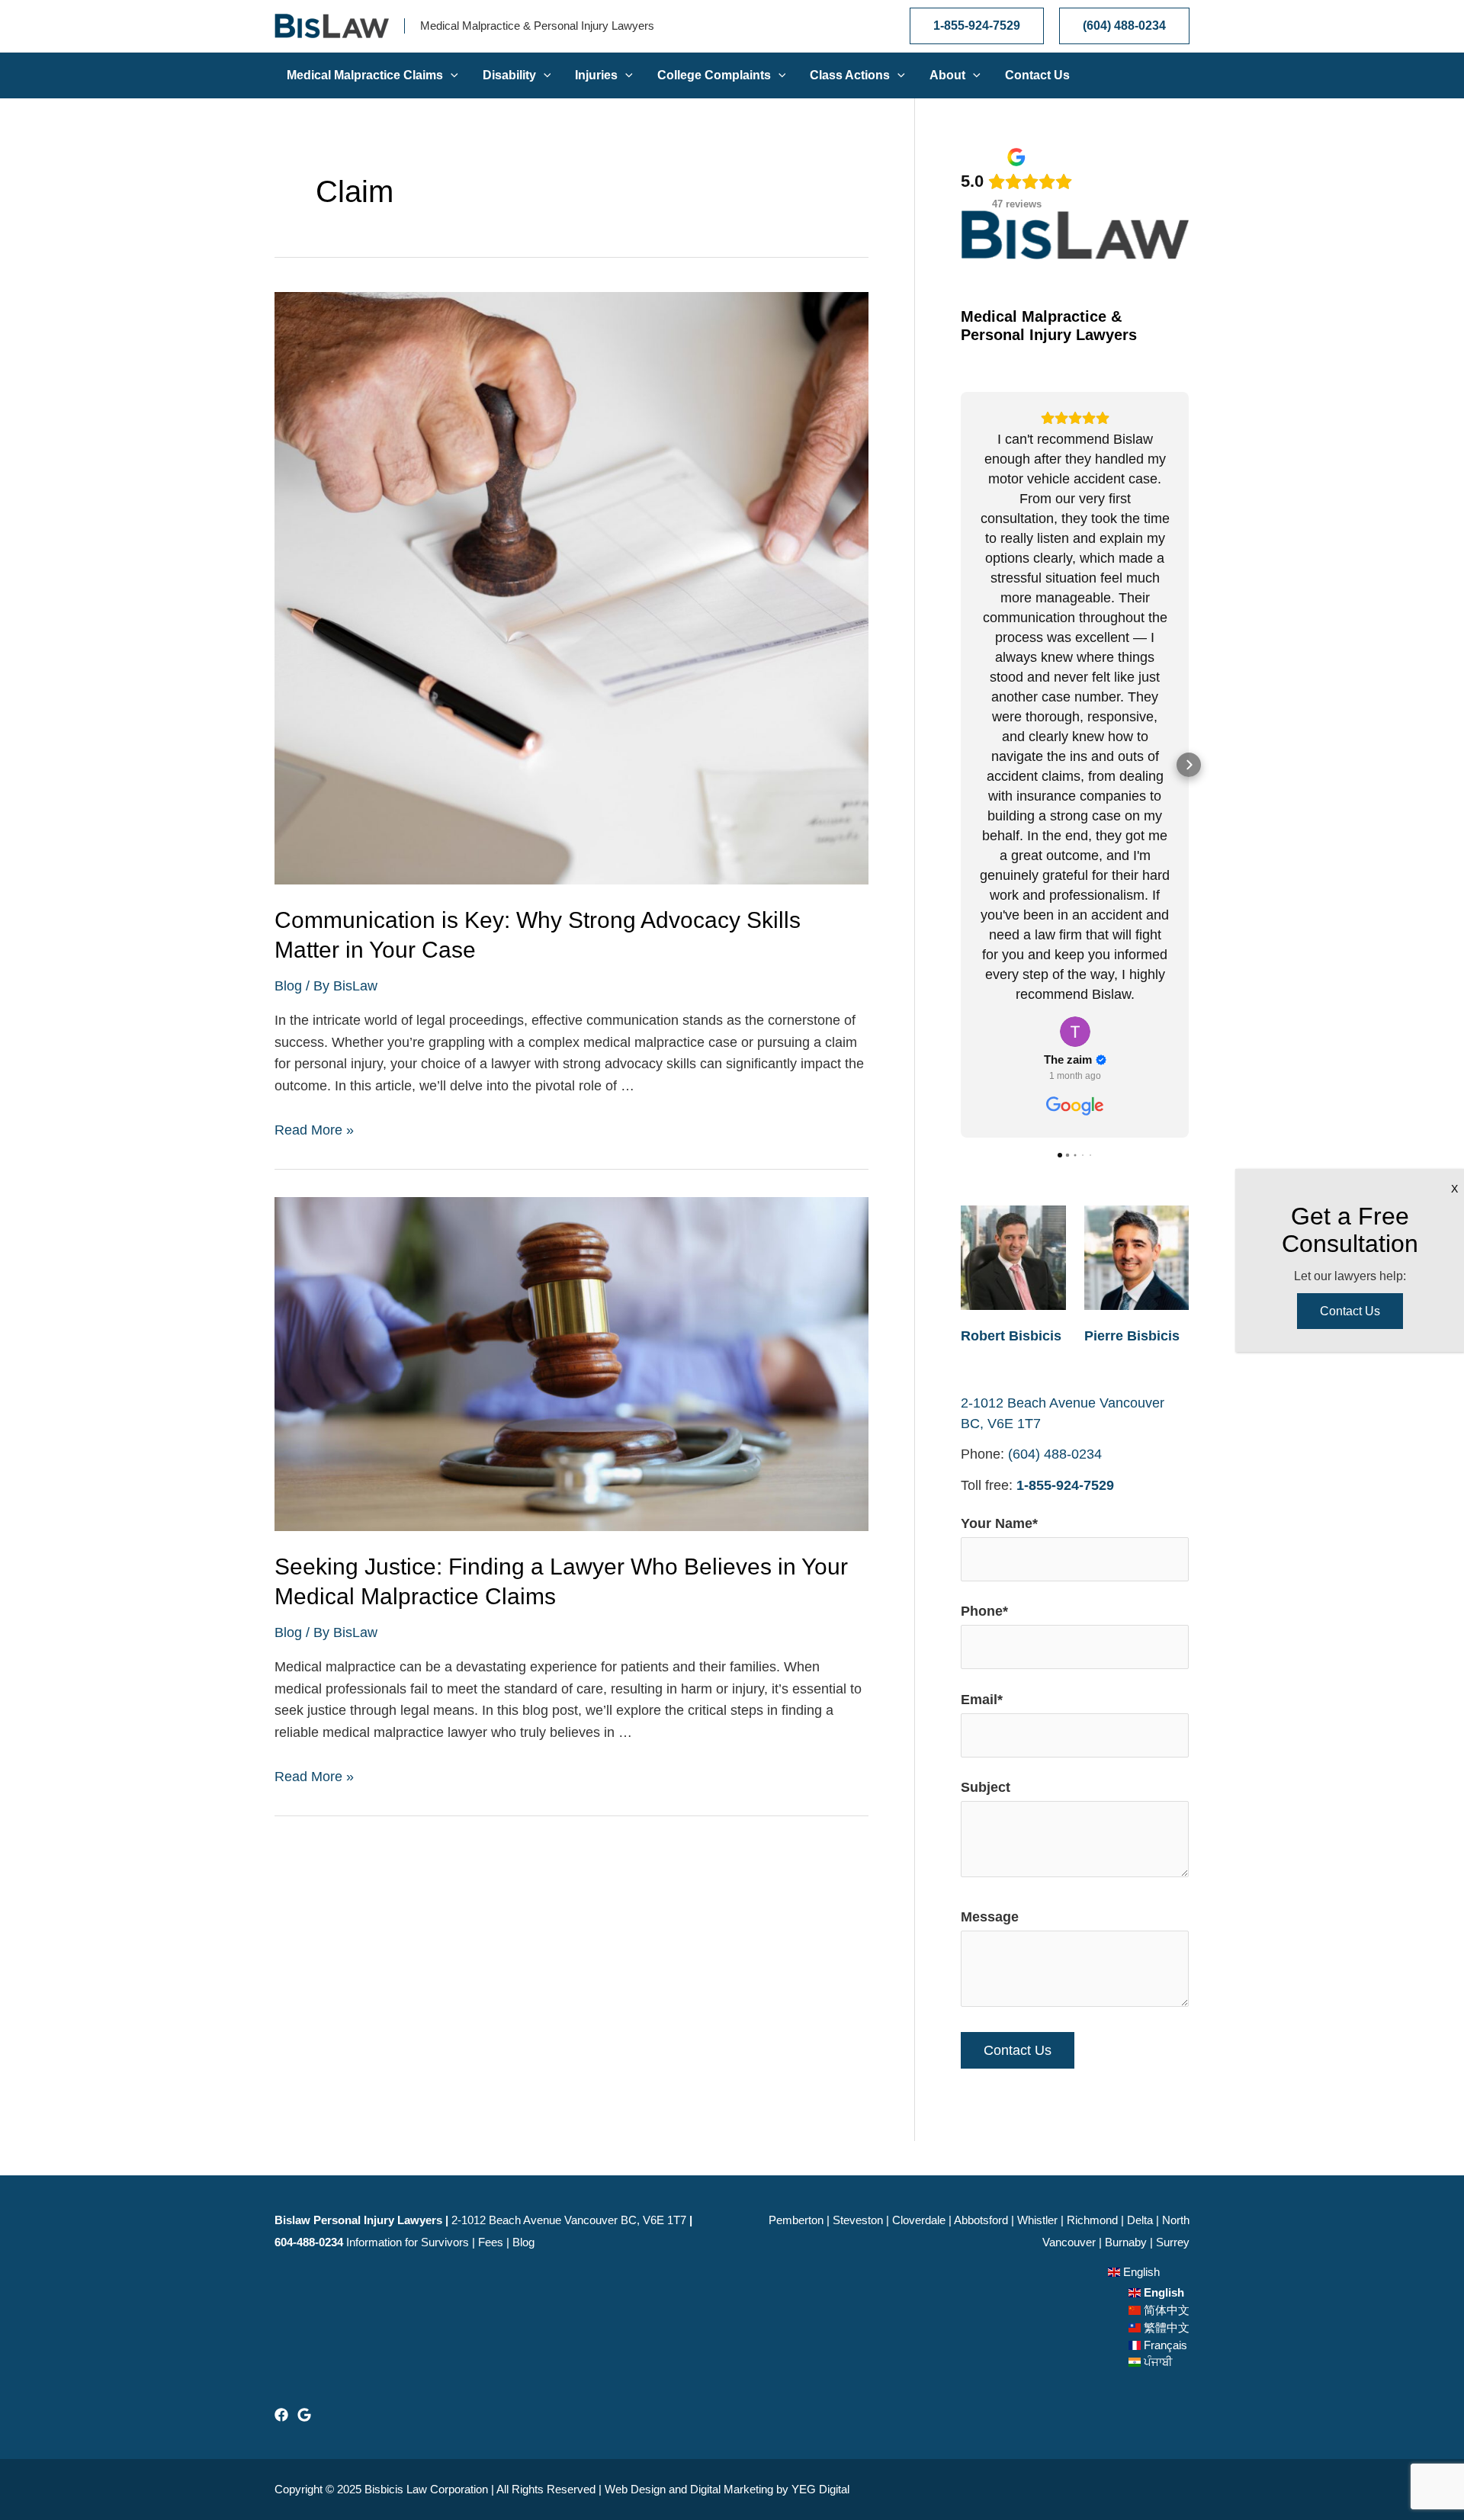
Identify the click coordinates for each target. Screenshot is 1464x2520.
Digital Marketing (732, 2489)
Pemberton (796, 2220)
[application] (451, 75)
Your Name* (999, 1523)
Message (990, 1917)
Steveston (858, 2220)
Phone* (984, 1611)
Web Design (635, 2489)
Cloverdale (919, 2220)
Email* (982, 1700)
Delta (1140, 2220)
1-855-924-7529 (1065, 1485)
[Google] (304, 2415)
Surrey (1173, 2242)
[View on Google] (1075, 1032)
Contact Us (1350, 1311)
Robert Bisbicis (1011, 1336)
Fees (491, 2242)
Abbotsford (981, 2220)
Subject (986, 1787)
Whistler (1037, 2220)
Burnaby (1126, 2242)
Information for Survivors (408, 2242)
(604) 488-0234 (1055, 1454)
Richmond (1092, 2220)
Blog (288, 986)
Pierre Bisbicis (1132, 1336)
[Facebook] (281, 2415)
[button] (961, 765)
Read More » (314, 1130)
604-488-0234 (309, 2242)
